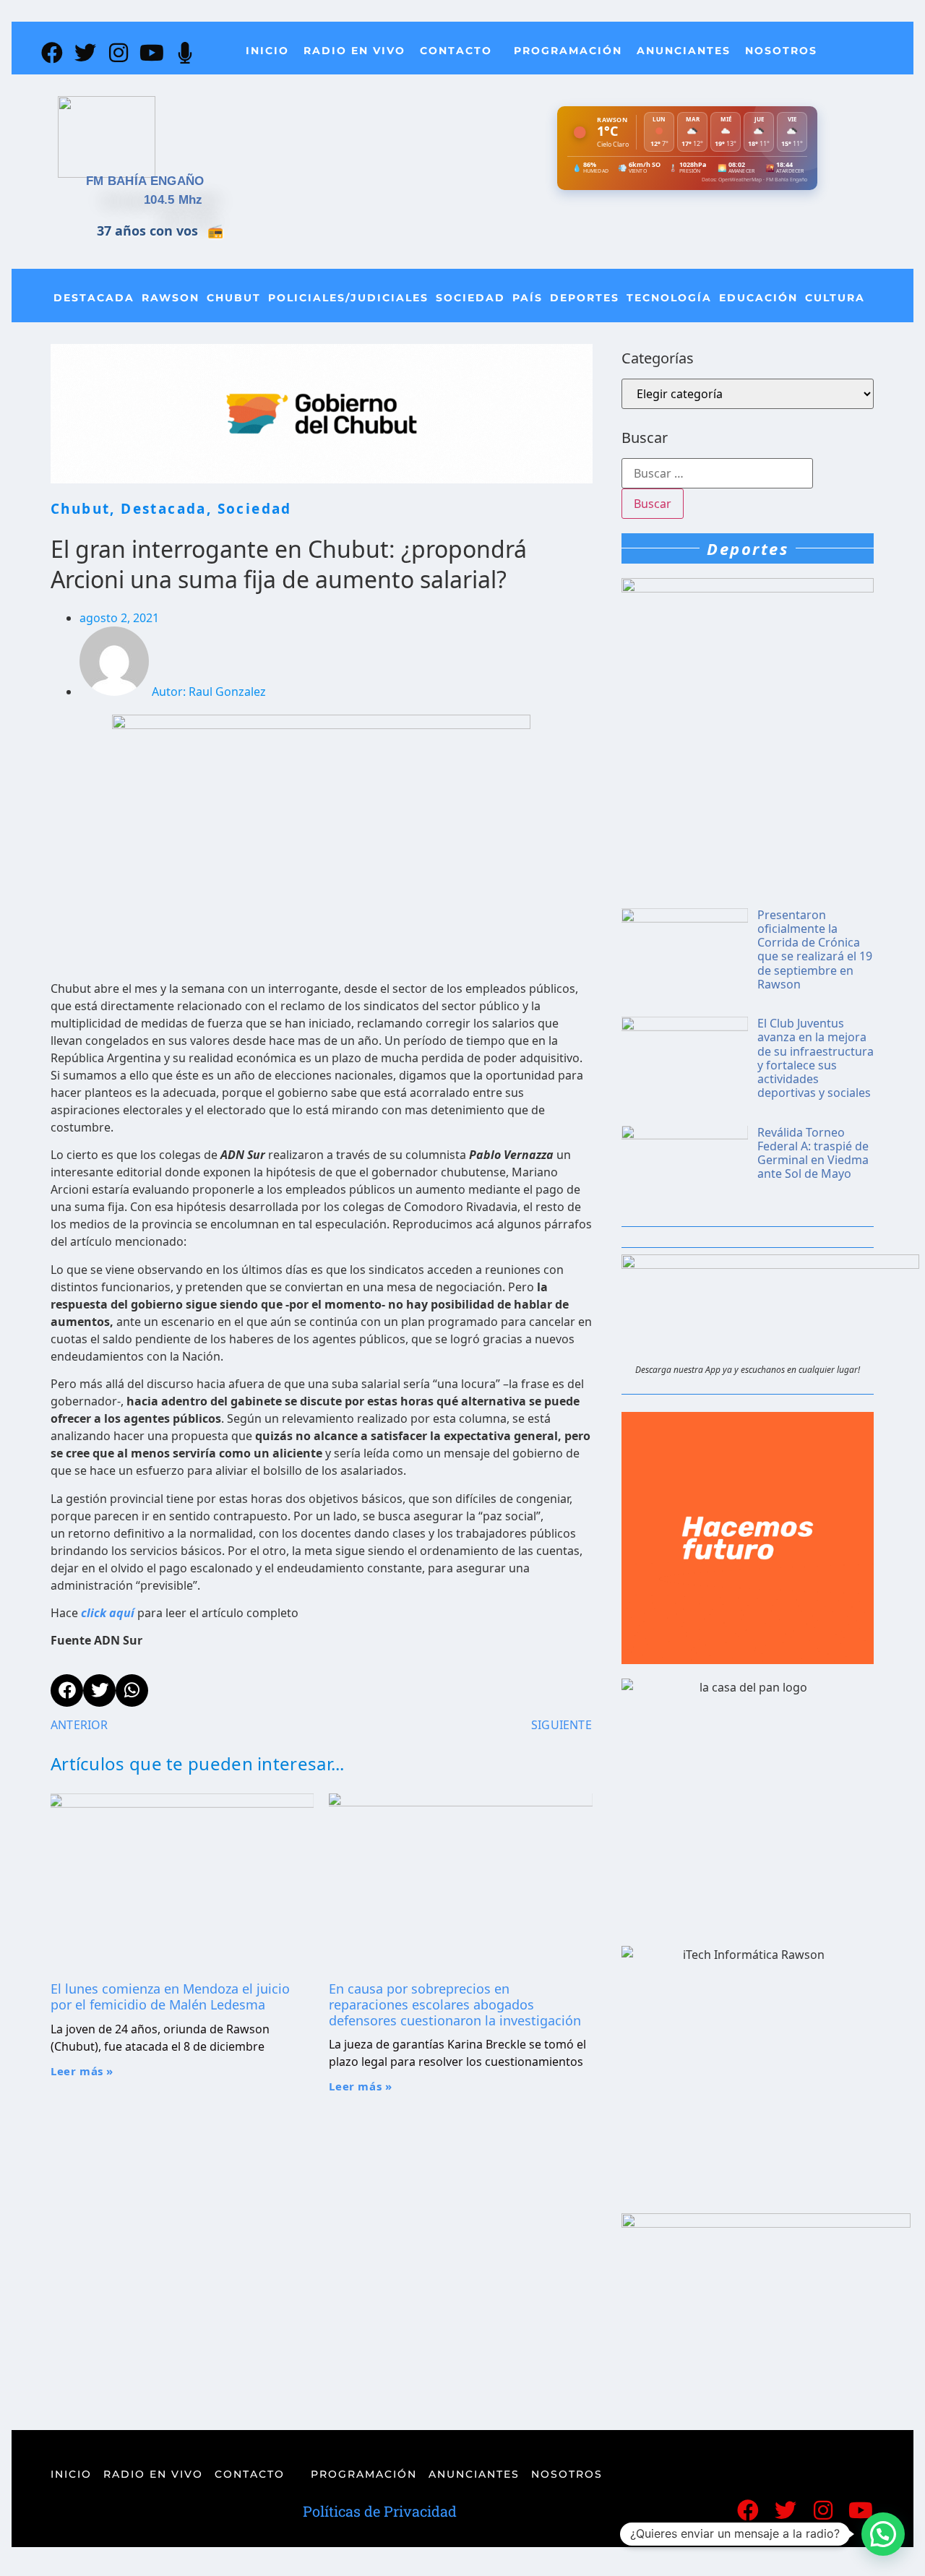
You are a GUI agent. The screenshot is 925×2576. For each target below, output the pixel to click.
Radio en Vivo (354, 51)
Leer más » (82, 2071)
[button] (883, 2534)
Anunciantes (684, 51)
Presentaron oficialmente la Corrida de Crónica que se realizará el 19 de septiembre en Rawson (815, 949)
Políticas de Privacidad (380, 2511)
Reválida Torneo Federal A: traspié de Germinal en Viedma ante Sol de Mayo (813, 1153)
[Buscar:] (717, 473)
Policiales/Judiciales (348, 298)
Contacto (456, 51)
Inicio (267, 51)
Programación (568, 51)
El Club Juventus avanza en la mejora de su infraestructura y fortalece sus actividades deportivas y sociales (816, 1058)
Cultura (835, 298)
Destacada (94, 298)
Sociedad (470, 298)
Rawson (171, 298)
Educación (758, 298)
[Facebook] (52, 53)
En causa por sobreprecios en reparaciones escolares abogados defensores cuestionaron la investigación (455, 2004)
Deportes (585, 298)
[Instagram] (119, 53)
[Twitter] (85, 53)
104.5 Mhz (173, 200)
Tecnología (669, 298)
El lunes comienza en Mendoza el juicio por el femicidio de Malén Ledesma (170, 1996)
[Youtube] (152, 53)
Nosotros (781, 51)
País (528, 298)
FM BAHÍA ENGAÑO (145, 181)
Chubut (234, 298)
